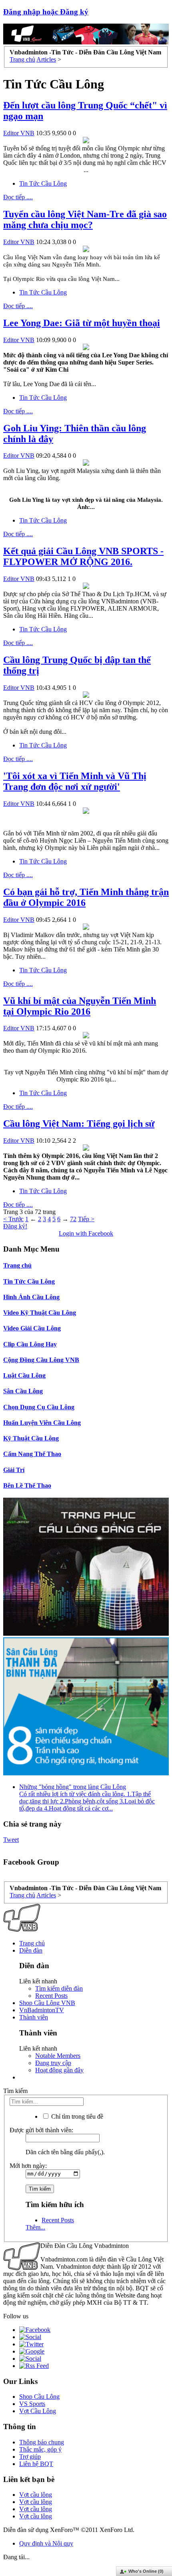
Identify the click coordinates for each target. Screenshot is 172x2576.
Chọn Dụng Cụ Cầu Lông (39, 1407)
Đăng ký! (15, 1226)
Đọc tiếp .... (18, 197)
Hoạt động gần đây (59, 2070)
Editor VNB (19, 133)
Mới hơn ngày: (28, 2166)
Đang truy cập (53, 2063)
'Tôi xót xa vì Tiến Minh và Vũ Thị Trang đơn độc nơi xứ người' (75, 781)
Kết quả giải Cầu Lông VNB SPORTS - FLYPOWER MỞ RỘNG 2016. (83, 556)
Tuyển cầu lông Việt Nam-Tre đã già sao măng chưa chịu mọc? (85, 219)
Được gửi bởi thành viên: (41, 2130)
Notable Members (58, 2056)
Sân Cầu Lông (23, 1391)
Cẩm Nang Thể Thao (32, 1454)
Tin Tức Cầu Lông (43, 183)
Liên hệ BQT (36, 2464)
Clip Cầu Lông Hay (30, 1344)
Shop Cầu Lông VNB (47, 2003)
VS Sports (32, 2404)
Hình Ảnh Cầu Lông (31, 1297)
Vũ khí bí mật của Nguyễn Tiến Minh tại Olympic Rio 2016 (80, 1006)
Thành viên (34, 2017)
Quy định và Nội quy (46, 2543)
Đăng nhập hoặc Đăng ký (46, 12)
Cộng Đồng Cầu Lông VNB (41, 1360)
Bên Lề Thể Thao (27, 1485)
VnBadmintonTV (42, 2010)
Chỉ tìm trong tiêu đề (76, 2116)
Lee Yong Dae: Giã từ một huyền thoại (82, 323)
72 (73, 1219)
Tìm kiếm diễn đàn (59, 1988)
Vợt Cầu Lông (38, 2411)
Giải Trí (14, 1470)
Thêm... (35, 2227)
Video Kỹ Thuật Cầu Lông (40, 1313)
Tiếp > (86, 1219)
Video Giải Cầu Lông (32, 1328)
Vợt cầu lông (36, 2495)
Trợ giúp (30, 2457)
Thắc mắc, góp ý (40, 2449)
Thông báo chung (42, 2442)
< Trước (13, 1219)
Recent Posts (51, 1996)
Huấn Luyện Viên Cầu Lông (42, 1423)
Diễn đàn (31, 1950)
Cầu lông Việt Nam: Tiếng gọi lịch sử (79, 1124)
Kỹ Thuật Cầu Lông (31, 1438)
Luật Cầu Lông (24, 1375)
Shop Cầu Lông (39, 2397)
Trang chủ (17, 1265)
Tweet (11, 1840)
